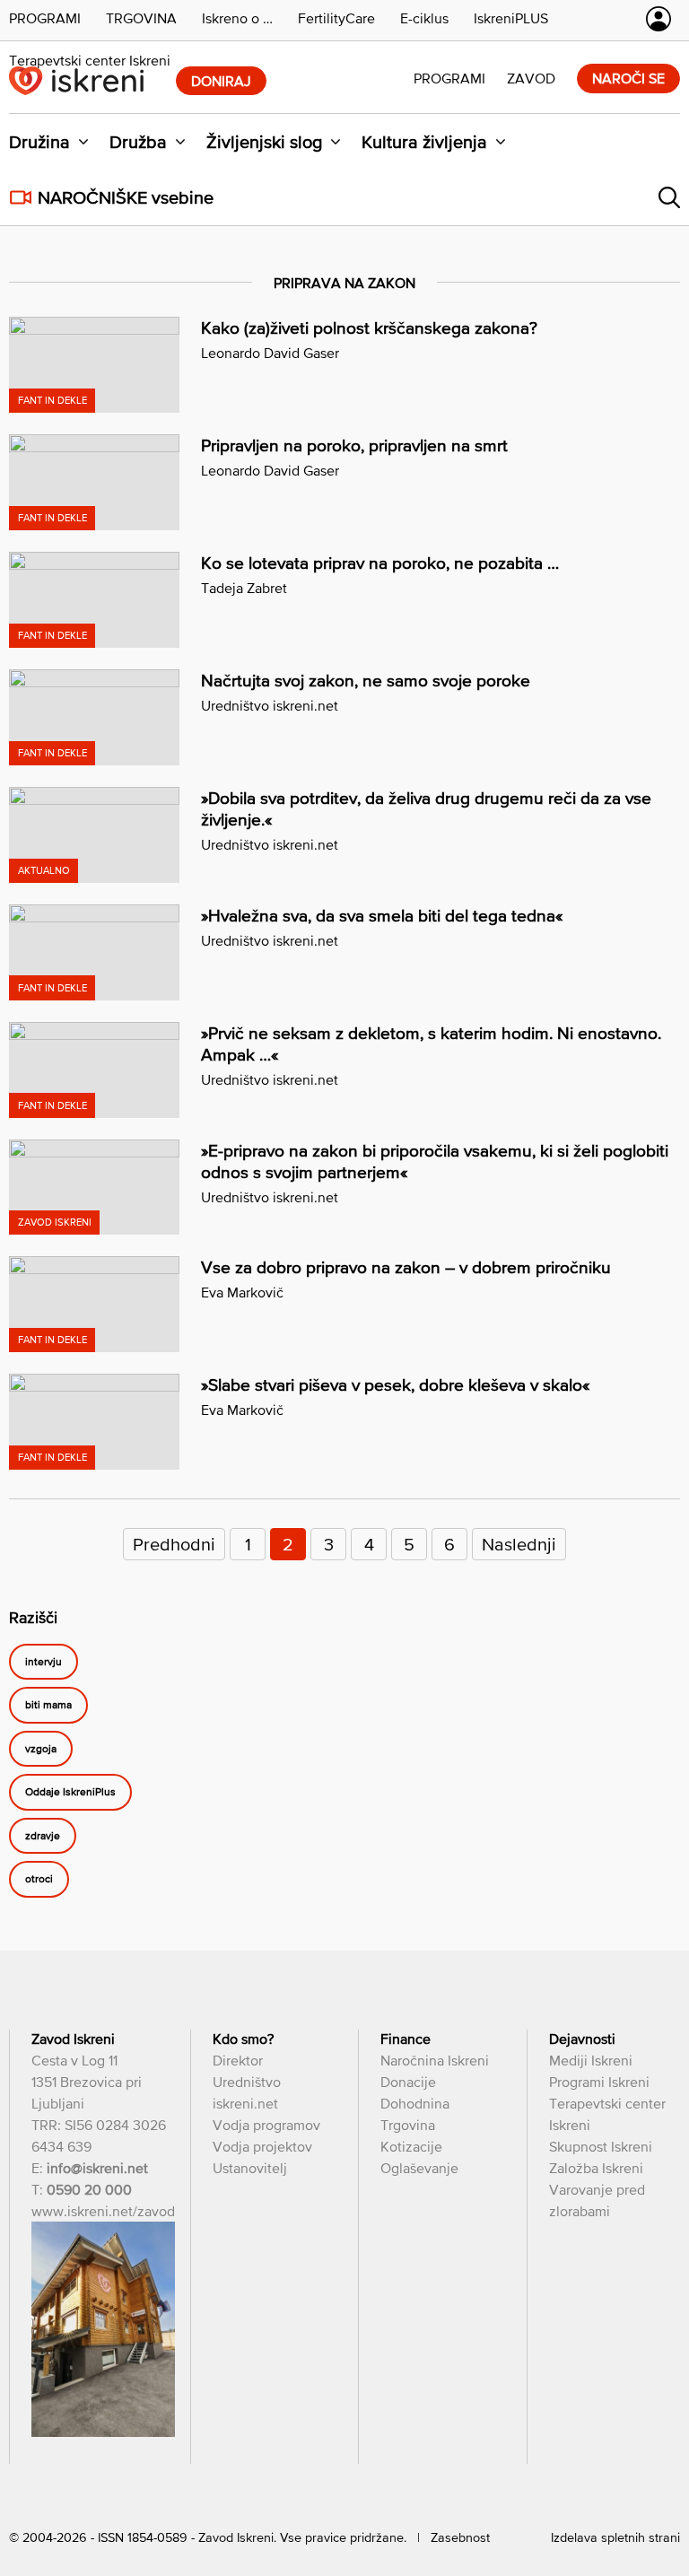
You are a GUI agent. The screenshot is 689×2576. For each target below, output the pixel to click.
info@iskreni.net (97, 2168)
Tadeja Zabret (244, 588)
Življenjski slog (264, 142)
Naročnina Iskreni (435, 2060)
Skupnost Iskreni (601, 2146)
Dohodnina (415, 2103)
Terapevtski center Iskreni (90, 60)
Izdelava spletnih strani (615, 2537)
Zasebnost (460, 2537)
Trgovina (408, 2125)
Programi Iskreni (599, 2082)
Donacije (408, 2082)
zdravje (43, 1836)
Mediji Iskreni (591, 2060)
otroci (39, 1880)
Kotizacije (411, 2146)
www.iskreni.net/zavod (103, 2211)
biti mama (48, 1706)
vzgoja (41, 1749)
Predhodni (174, 1544)
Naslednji (519, 1544)
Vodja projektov (262, 2146)
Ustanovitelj (250, 2168)
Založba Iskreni (596, 2168)
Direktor (238, 2060)
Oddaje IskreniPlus (70, 1793)
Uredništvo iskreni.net (270, 705)
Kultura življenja (424, 142)
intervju (44, 1662)
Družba (138, 142)
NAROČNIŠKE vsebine (126, 197)
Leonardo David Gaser (270, 353)
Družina (39, 142)
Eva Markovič (242, 1292)
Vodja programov (266, 2125)
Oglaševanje (419, 2168)
